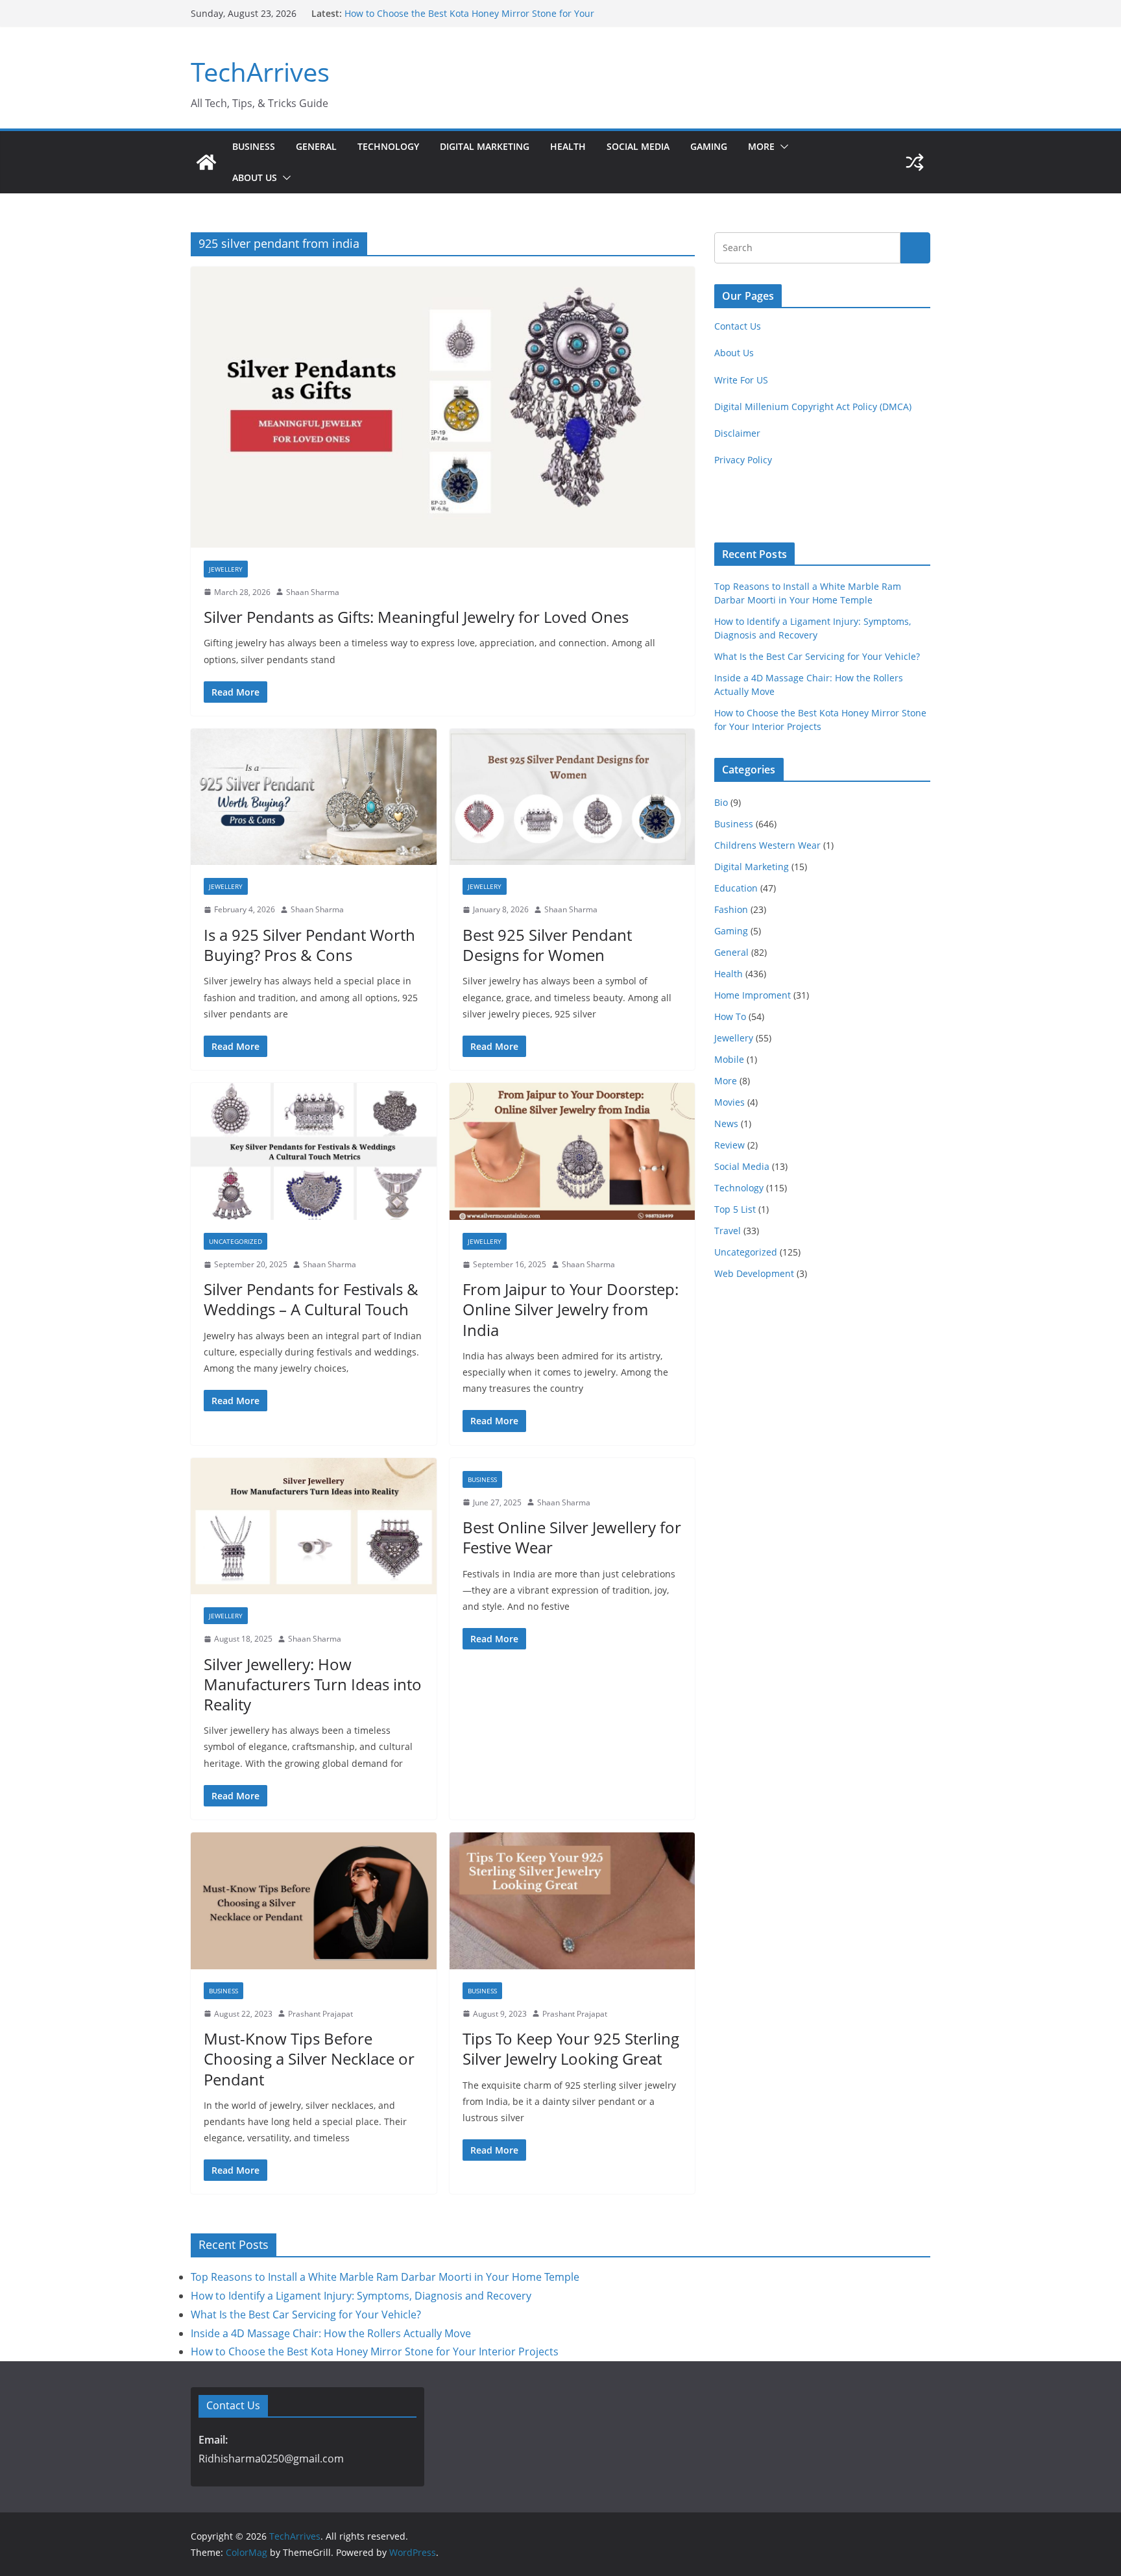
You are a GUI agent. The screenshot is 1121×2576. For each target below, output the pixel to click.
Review (729, 1145)
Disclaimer (737, 433)
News (726, 1124)
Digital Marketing (485, 146)
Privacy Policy (743, 460)
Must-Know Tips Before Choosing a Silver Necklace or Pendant (309, 2059)
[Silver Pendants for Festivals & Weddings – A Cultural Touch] (314, 1151)
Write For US (741, 380)
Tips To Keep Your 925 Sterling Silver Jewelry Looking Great (571, 2048)
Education (736, 888)
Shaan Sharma (313, 592)
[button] (782, 147)
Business (254, 146)
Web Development (754, 1273)
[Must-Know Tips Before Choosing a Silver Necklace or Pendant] (314, 1901)
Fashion (731, 909)
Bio (721, 802)
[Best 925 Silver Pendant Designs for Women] (573, 797)
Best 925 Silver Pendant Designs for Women (547, 945)
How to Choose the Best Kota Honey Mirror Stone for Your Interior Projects (375, 2351)
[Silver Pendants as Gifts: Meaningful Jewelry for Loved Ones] (443, 407)
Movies (729, 1102)
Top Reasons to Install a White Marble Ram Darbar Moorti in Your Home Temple (385, 2277)
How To (730, 1016)
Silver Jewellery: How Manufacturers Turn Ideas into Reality (313, 1684)
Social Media (638, 146)
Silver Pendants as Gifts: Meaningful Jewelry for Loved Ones (416, 617)
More (761, 146)
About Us (255, 177)
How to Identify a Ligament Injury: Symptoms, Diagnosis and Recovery (361, 2296)
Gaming (709, 146)
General (316, 146)
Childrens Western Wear (767, 845)
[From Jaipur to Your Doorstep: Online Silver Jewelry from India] (573, 1151)
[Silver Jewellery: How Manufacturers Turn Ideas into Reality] (314, 1526)
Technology (388, 146)
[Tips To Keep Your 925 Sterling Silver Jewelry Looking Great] (573, 1901)
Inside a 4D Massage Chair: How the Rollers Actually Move (470, 13)
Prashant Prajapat (320, 2014)
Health (568, 146)
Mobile (729, 1059)
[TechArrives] (206, 162)
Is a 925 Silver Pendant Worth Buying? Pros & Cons (309, 945)
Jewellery (226, 569)
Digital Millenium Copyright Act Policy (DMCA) (813, 407)
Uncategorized (235, 1241)
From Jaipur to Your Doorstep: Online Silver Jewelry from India (571, 1309)
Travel (728, 1231)
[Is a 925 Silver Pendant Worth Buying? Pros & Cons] (314, 797)
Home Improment (753, 995)
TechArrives (260, 72)
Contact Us (738, 326)
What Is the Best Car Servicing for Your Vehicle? (817, 656)
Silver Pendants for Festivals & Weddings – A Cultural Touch (311, 1299)
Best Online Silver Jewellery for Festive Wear (572, 1537)
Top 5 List (735, 1209)
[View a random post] (915, 162)
